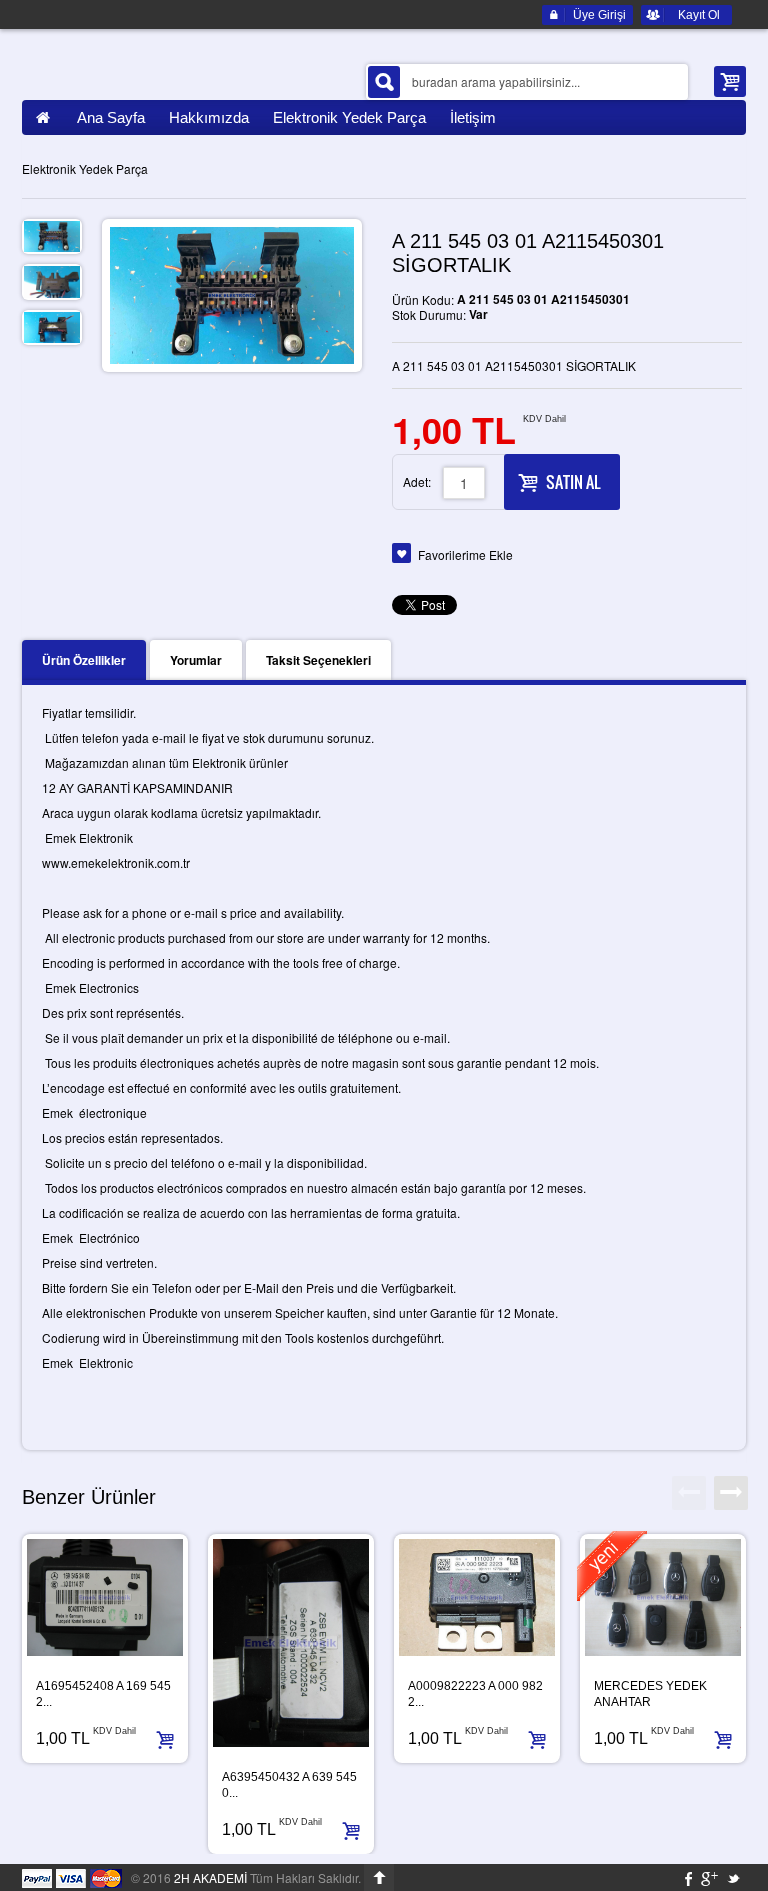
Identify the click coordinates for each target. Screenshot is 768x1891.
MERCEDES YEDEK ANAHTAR (650, 1694)
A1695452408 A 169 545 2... (103, 1694)
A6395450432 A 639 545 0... (289, 1785)
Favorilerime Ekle (465, 554)
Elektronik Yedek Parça (85, 168)
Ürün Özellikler (84, 660)
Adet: (417, 481)
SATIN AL (573, 482)
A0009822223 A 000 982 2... (475, 1694)
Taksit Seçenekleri (318, 660)
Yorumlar (196, 660)
